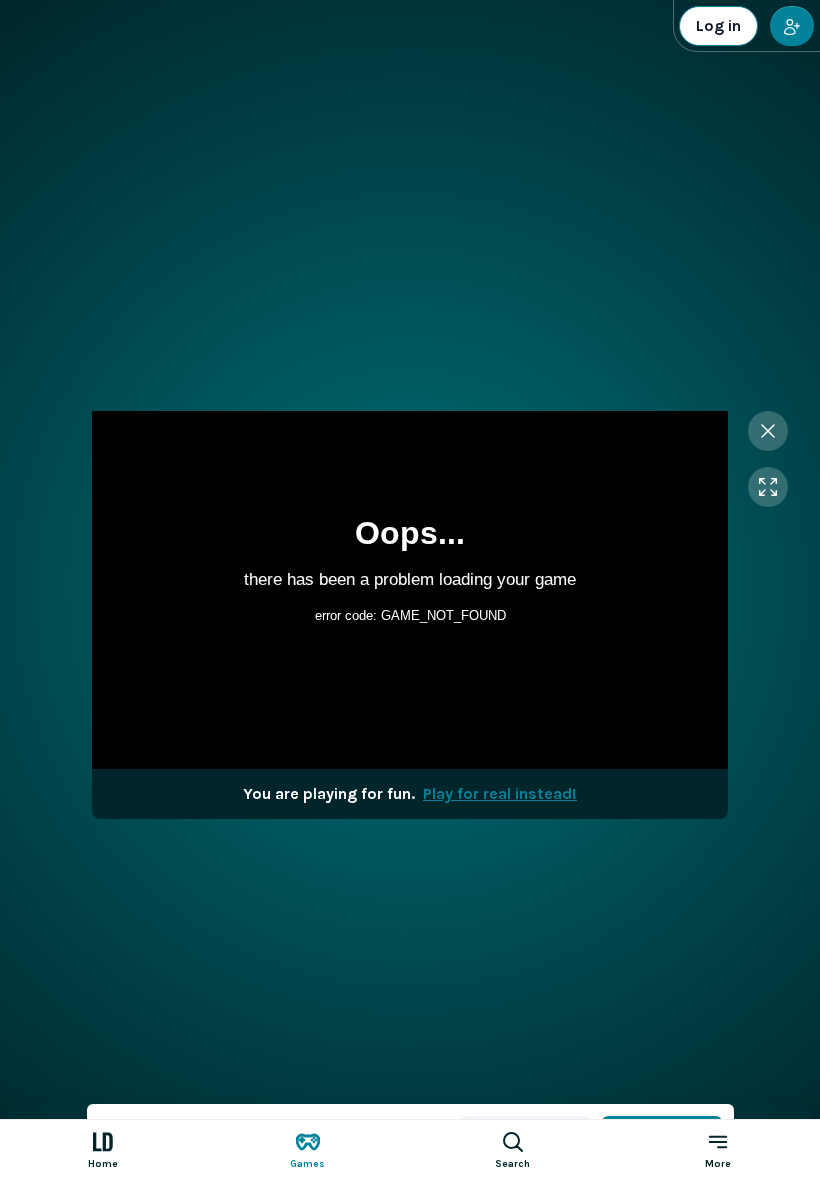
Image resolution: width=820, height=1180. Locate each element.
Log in (718, 25)
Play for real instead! (500, 793)
